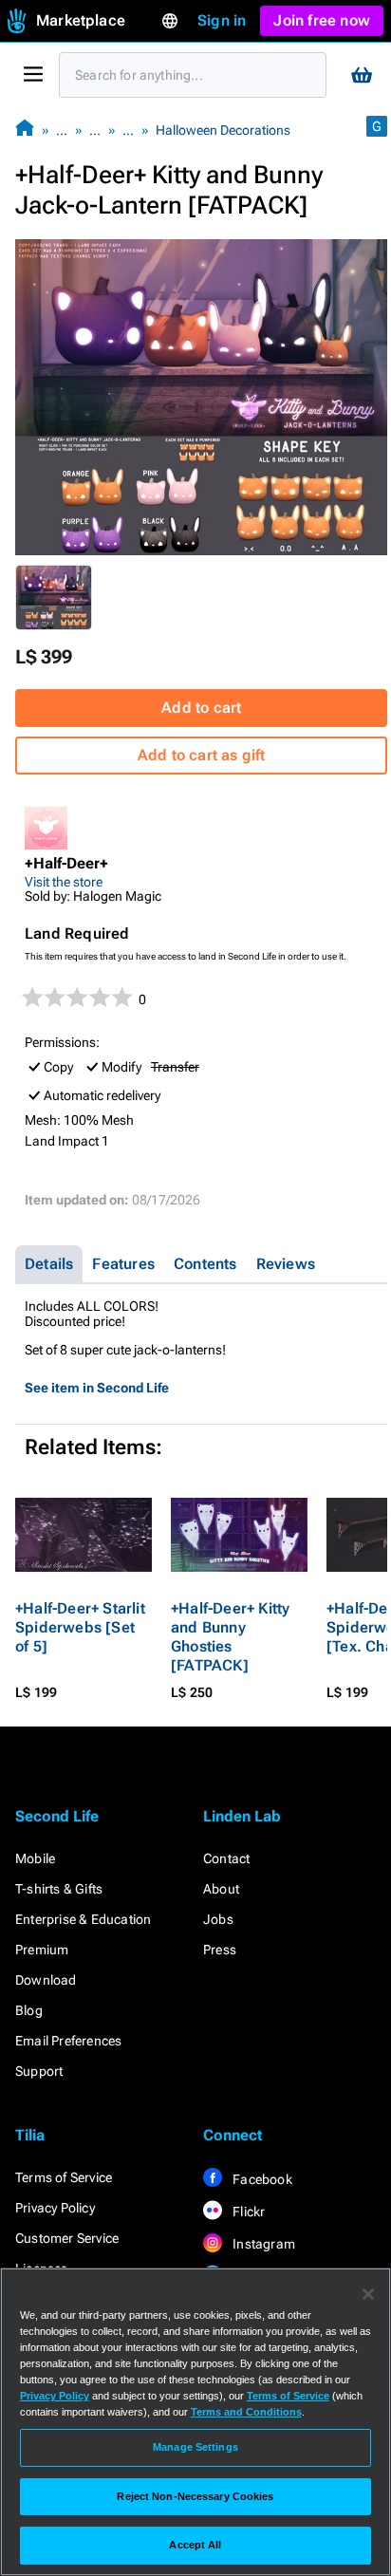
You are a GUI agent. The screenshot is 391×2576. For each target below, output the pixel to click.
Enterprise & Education (83, 1919)
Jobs (218, 1919)
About (221, 1889)
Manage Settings (195, 2447)
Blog (29, 2010)
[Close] (368, 2294)
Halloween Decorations (223, 130)
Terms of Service (64, 2177)
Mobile (35, 1858)
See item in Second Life (97, 1388)
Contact (226, 1858)
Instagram (262, 2244)
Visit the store (64, 882)
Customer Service (67, 2238)
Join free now (322, 20)
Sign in (222, 20)
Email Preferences (68, 2041)
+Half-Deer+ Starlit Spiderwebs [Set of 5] (80, 1627)
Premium (42, 1950)
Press (220, 1950)
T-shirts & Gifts (59, 1889)
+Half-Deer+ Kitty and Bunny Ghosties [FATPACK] (230, 1637)
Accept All (195, 2545)
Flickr (247, 2212)
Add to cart (201, 708)
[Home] (25, 130)
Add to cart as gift (202, 755)
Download (46, 1980)
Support (39, 2071)
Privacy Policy (55, 2208)
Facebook (261, 2179)
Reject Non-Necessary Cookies (195, 2496)
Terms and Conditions (246, 2412)
